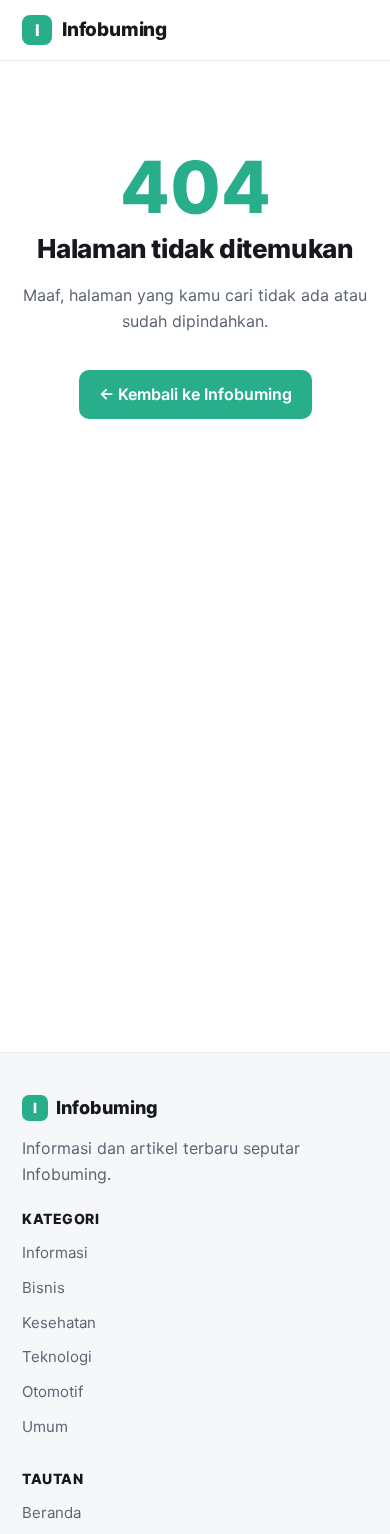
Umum (45, 1426)
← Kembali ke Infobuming (195, 394)
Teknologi (57, 1356)
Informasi (55, 1252)
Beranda (51, 1512)
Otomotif (52, 1391)
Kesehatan (59, 1322)
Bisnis (43, 1287)
